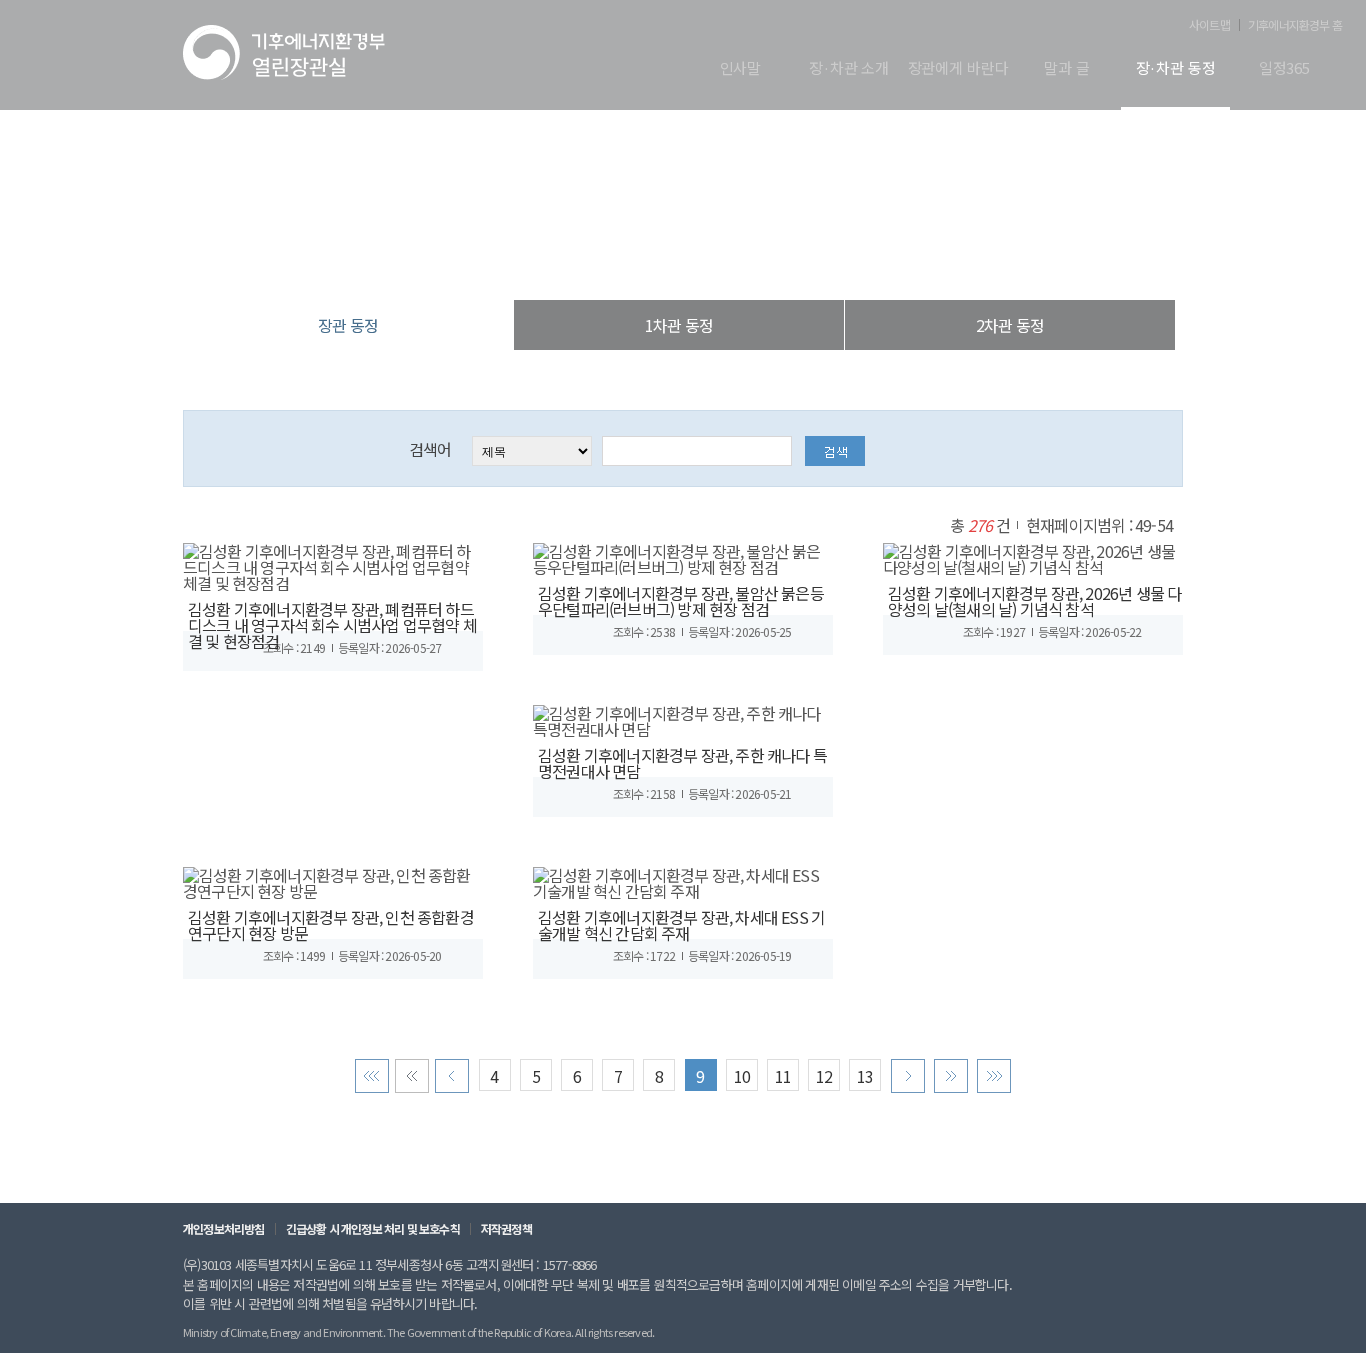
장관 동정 (787, 259)
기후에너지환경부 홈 (1295, 25)
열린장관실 (563, 259)
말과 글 (1066, 69)
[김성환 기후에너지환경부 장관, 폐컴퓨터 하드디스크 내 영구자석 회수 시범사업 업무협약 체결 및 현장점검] (333, 564)
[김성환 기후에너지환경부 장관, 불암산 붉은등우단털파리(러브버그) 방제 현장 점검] (683, 556)
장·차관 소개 (849, 69)
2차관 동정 (1010, 325)
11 (783, 1076)
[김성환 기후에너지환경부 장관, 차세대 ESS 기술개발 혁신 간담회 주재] (683, 880)
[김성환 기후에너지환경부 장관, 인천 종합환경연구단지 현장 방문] (333, 880)
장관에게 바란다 (958, 69)
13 (865, 1076)
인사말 (741, 69)
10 (742, 1076)
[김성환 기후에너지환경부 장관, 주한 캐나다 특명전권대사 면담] (683, 718)
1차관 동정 (679, 325)
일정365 (1284, 69)
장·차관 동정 (1176, 69)
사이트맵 (1209, 25)
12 (824, 1076)
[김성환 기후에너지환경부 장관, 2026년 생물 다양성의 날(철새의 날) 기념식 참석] (1033, 556)
